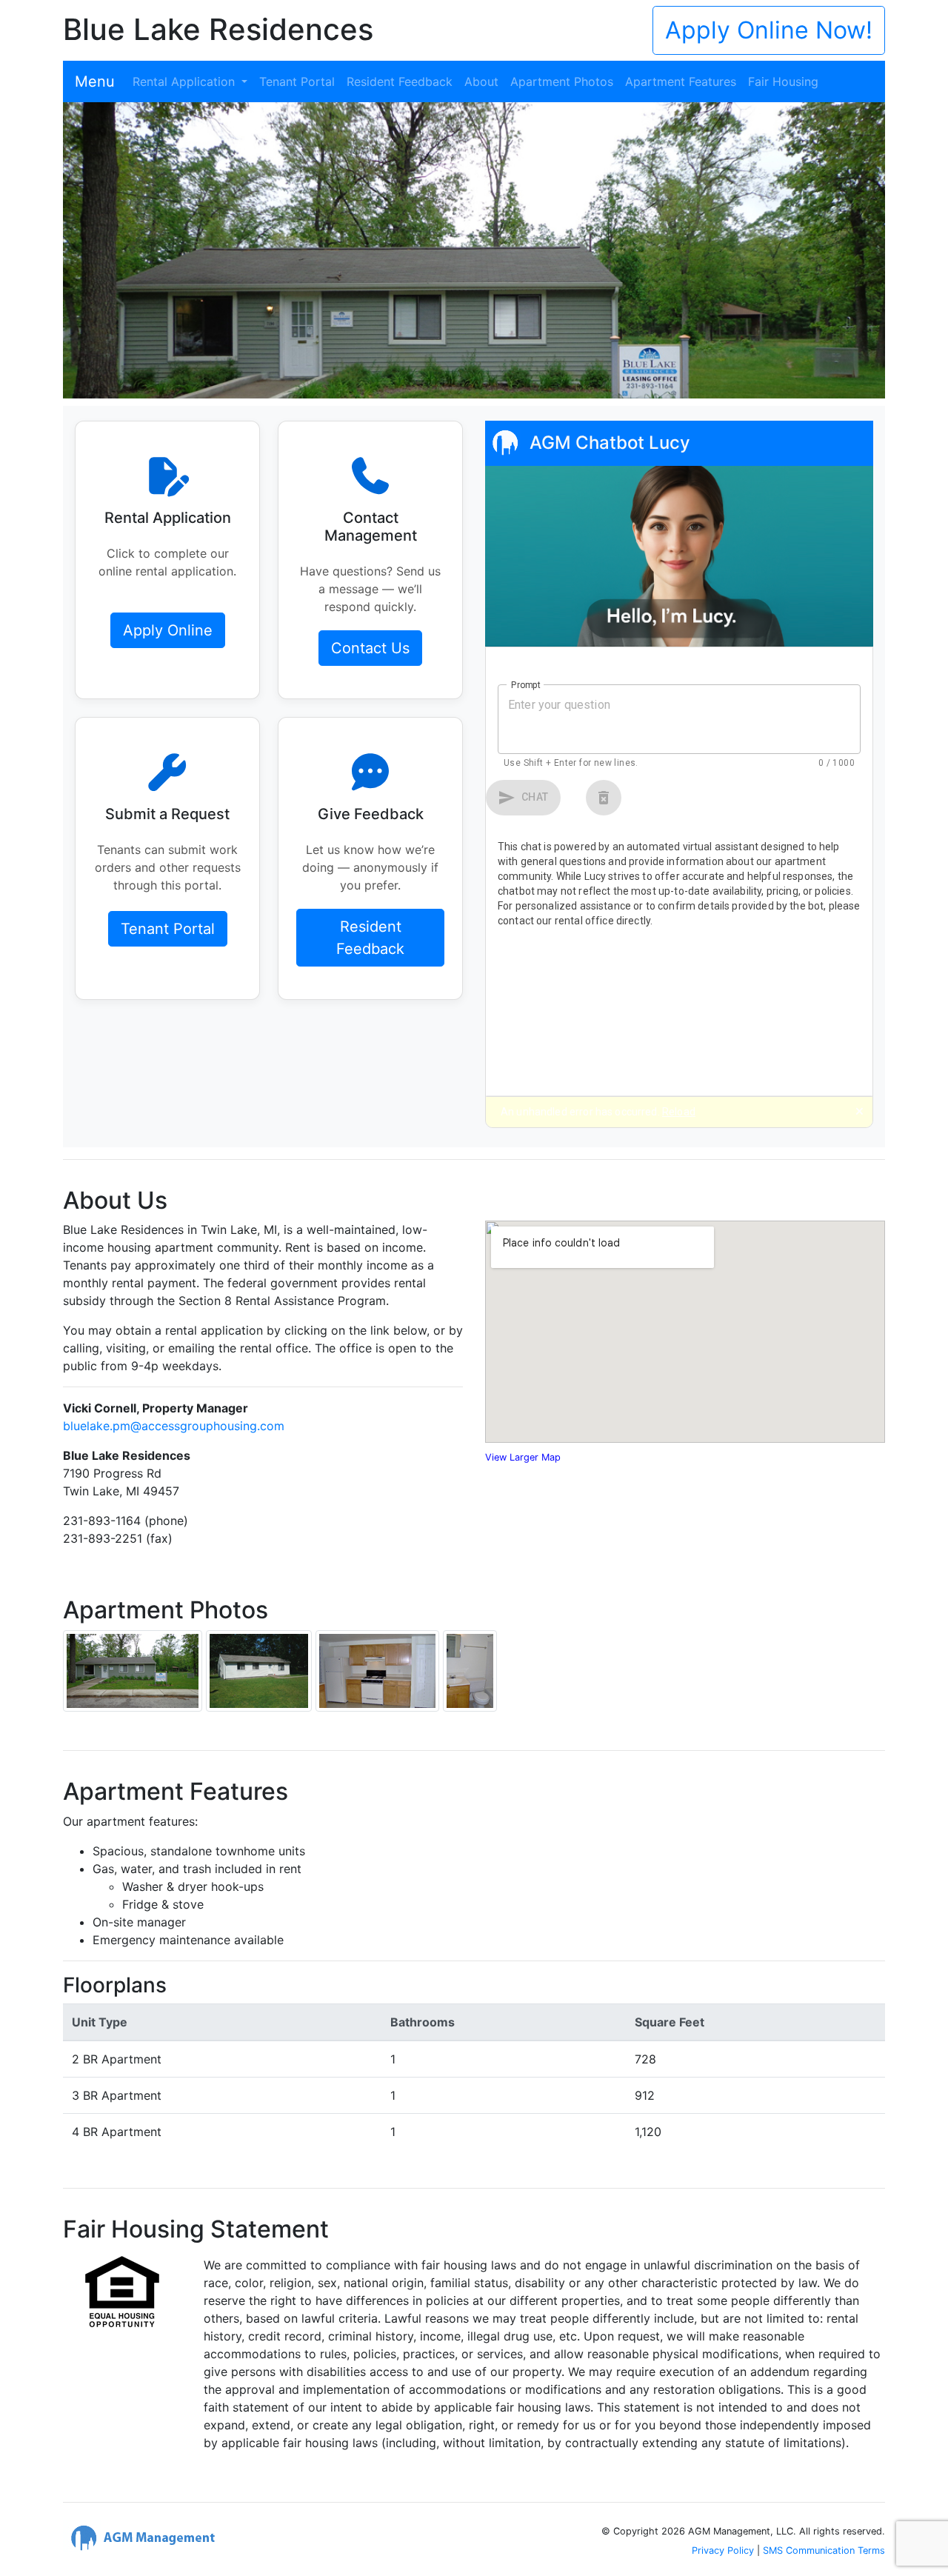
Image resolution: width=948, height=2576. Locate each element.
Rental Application (186, 81)
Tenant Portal (297, 81)
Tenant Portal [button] (168, 929)
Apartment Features (681, 81)
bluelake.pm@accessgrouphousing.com (174, 1426)
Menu (95, 81)
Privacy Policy (723, 2550)
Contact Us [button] (370, 648)
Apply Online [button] (168, 630)
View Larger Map (523, 1457)
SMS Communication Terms (824, 2550)
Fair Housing (783, 81)
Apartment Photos (562, 81)
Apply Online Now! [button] (769, 30)
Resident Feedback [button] (370, 938)
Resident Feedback (400, 81)
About (481, 81)
